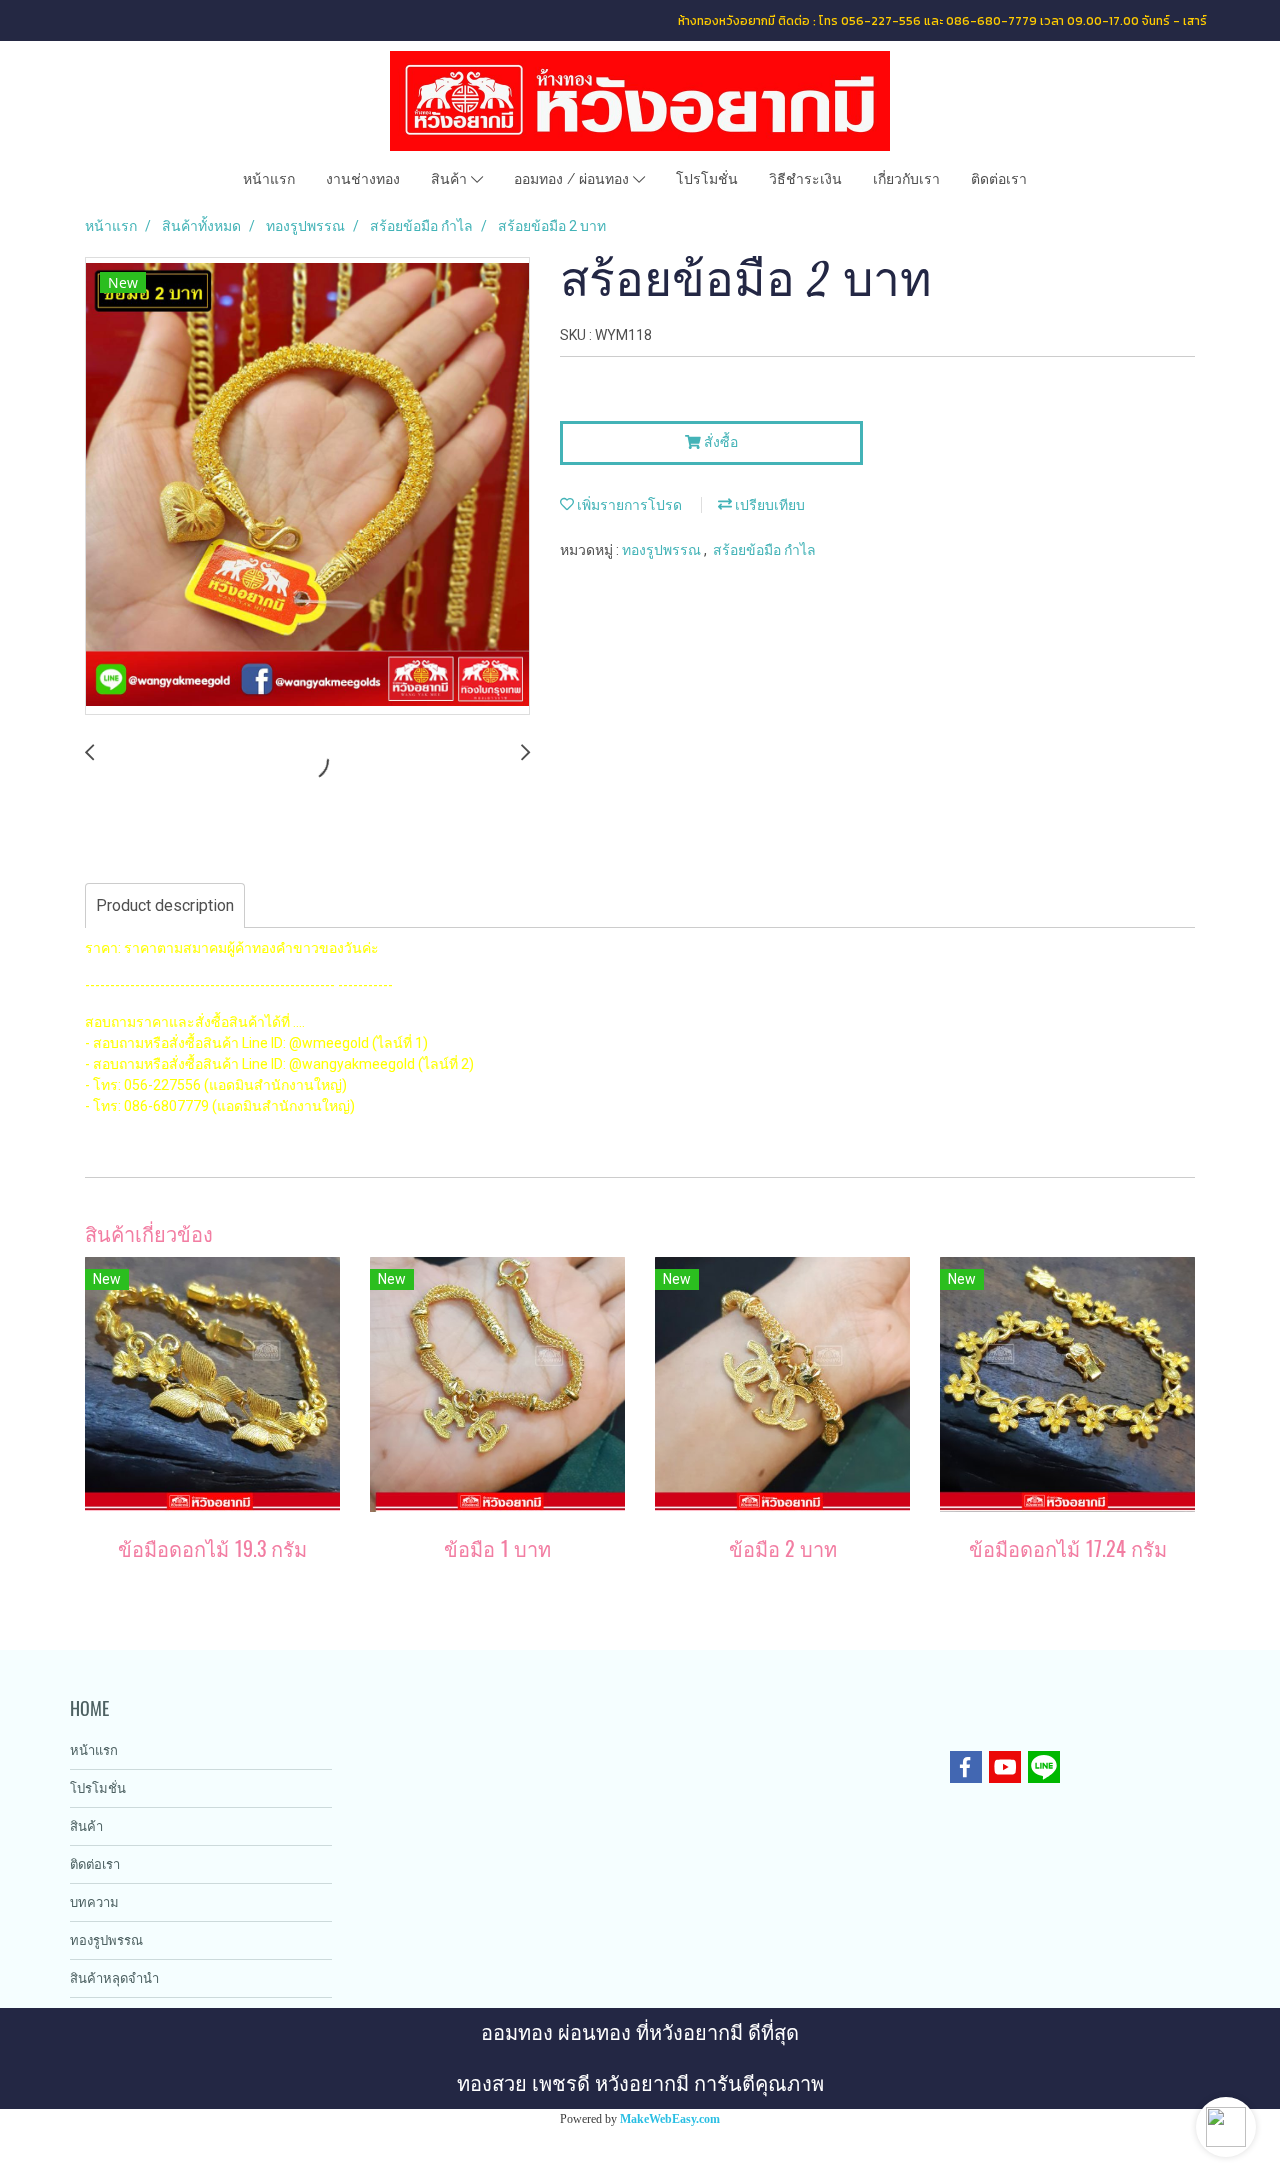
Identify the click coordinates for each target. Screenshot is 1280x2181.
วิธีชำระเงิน (805, 179)
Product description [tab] (165, 905)
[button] (1226, 2127)
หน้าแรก (269, 179)
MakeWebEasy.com (670, 2119)
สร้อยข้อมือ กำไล (764, 550)
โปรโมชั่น (707, 179)
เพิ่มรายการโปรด (628, 505)
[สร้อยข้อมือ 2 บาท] (307, 487)
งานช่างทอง (363, 179)
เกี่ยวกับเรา (906, 179)
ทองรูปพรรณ (663, 550)
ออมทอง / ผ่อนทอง (573, 179)
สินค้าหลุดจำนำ (114, 1978)
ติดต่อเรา (999, 179)
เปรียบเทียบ (768, 505)
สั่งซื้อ (719, 442)
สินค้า (451, 179)
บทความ (94, 1902)
